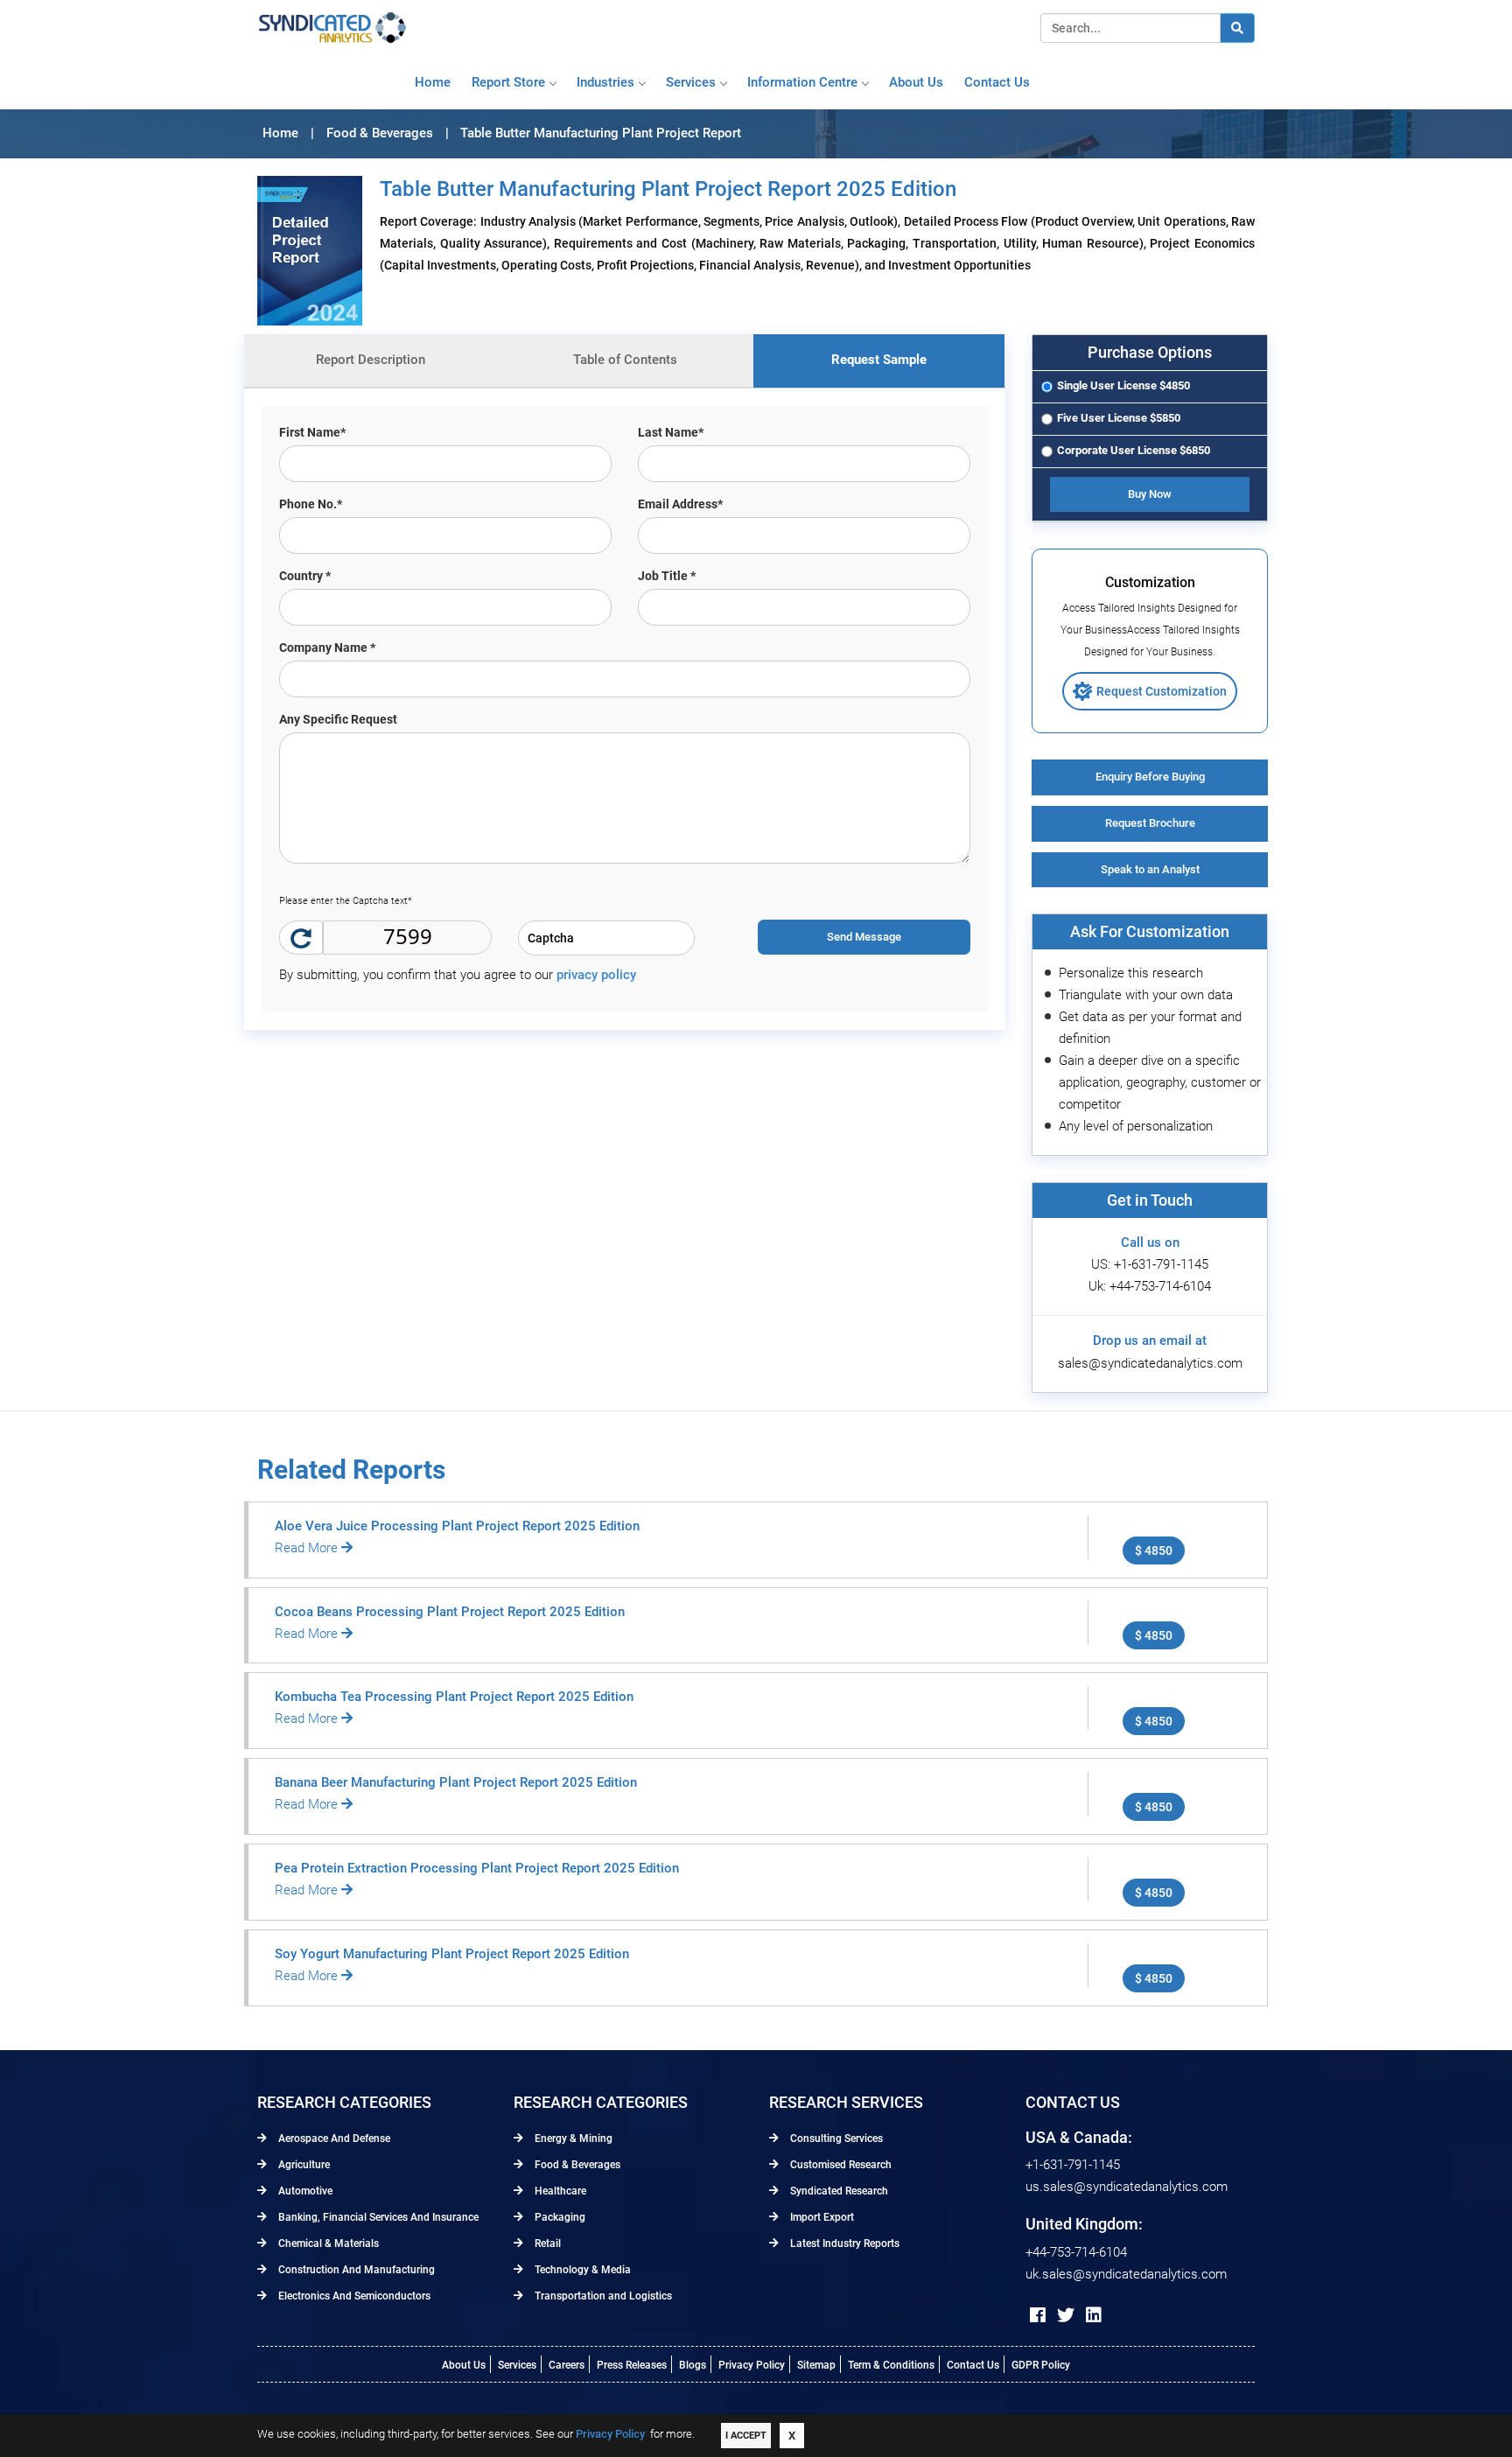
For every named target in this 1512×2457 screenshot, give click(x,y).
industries (605, 82)
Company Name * (327, 647)
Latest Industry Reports (843, 2243)
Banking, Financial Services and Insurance (377, 2217)
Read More (308, 1548)
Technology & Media (581, 2270)
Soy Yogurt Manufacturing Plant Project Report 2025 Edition (452, 1954)
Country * (305, 576)
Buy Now (1150, 494)
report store (508, 82)
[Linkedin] (1094, 2315)
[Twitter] (1066, 2315)
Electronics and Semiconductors (353, 2296)
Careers (567, 2365)
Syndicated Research (838, 2191)
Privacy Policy (752, 2365)
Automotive (304, 2191)
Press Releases (632, 2365)
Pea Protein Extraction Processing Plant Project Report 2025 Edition (477, 1868)
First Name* (312, 432)
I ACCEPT (746, 2436)
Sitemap (816, 2365)
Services (691, 82)
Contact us (997, 82)
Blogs (693, 2365)
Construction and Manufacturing (355, 2270)
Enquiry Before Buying (1150, 777)
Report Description (371, 360)
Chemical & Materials (327, 2243)
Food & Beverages (576, 2165)
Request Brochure (1150, 823)
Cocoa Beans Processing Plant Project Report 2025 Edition (450, 1612)
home (433, 82)
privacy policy (596, 975)
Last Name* (671, 432)
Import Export (821, 2217)
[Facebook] (1038, 2315)
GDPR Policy (1041, 2365)
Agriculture (303, 2165)
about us (916, 82)
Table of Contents (625, 360)
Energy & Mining (572, 2138)
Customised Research (840, 2165)
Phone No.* (311, 504)
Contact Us (973, 2365)
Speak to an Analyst (1150, 869)
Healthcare (559, 2191)
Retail (546, 2243)
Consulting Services (835, 2138)
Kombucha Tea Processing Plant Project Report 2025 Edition (454, 1697)
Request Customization (1162, 691)
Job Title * (667, 576)
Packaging (559, 2217)
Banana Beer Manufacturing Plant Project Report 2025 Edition (456, 1782)
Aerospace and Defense (333, 2138)
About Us (464, 2365)
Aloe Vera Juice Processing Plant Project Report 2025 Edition (457, 1526)
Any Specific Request (338, 719)
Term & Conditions (891, 2365)
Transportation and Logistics (602, 2296)
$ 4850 (1154, 1550)
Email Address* (680, 504)
